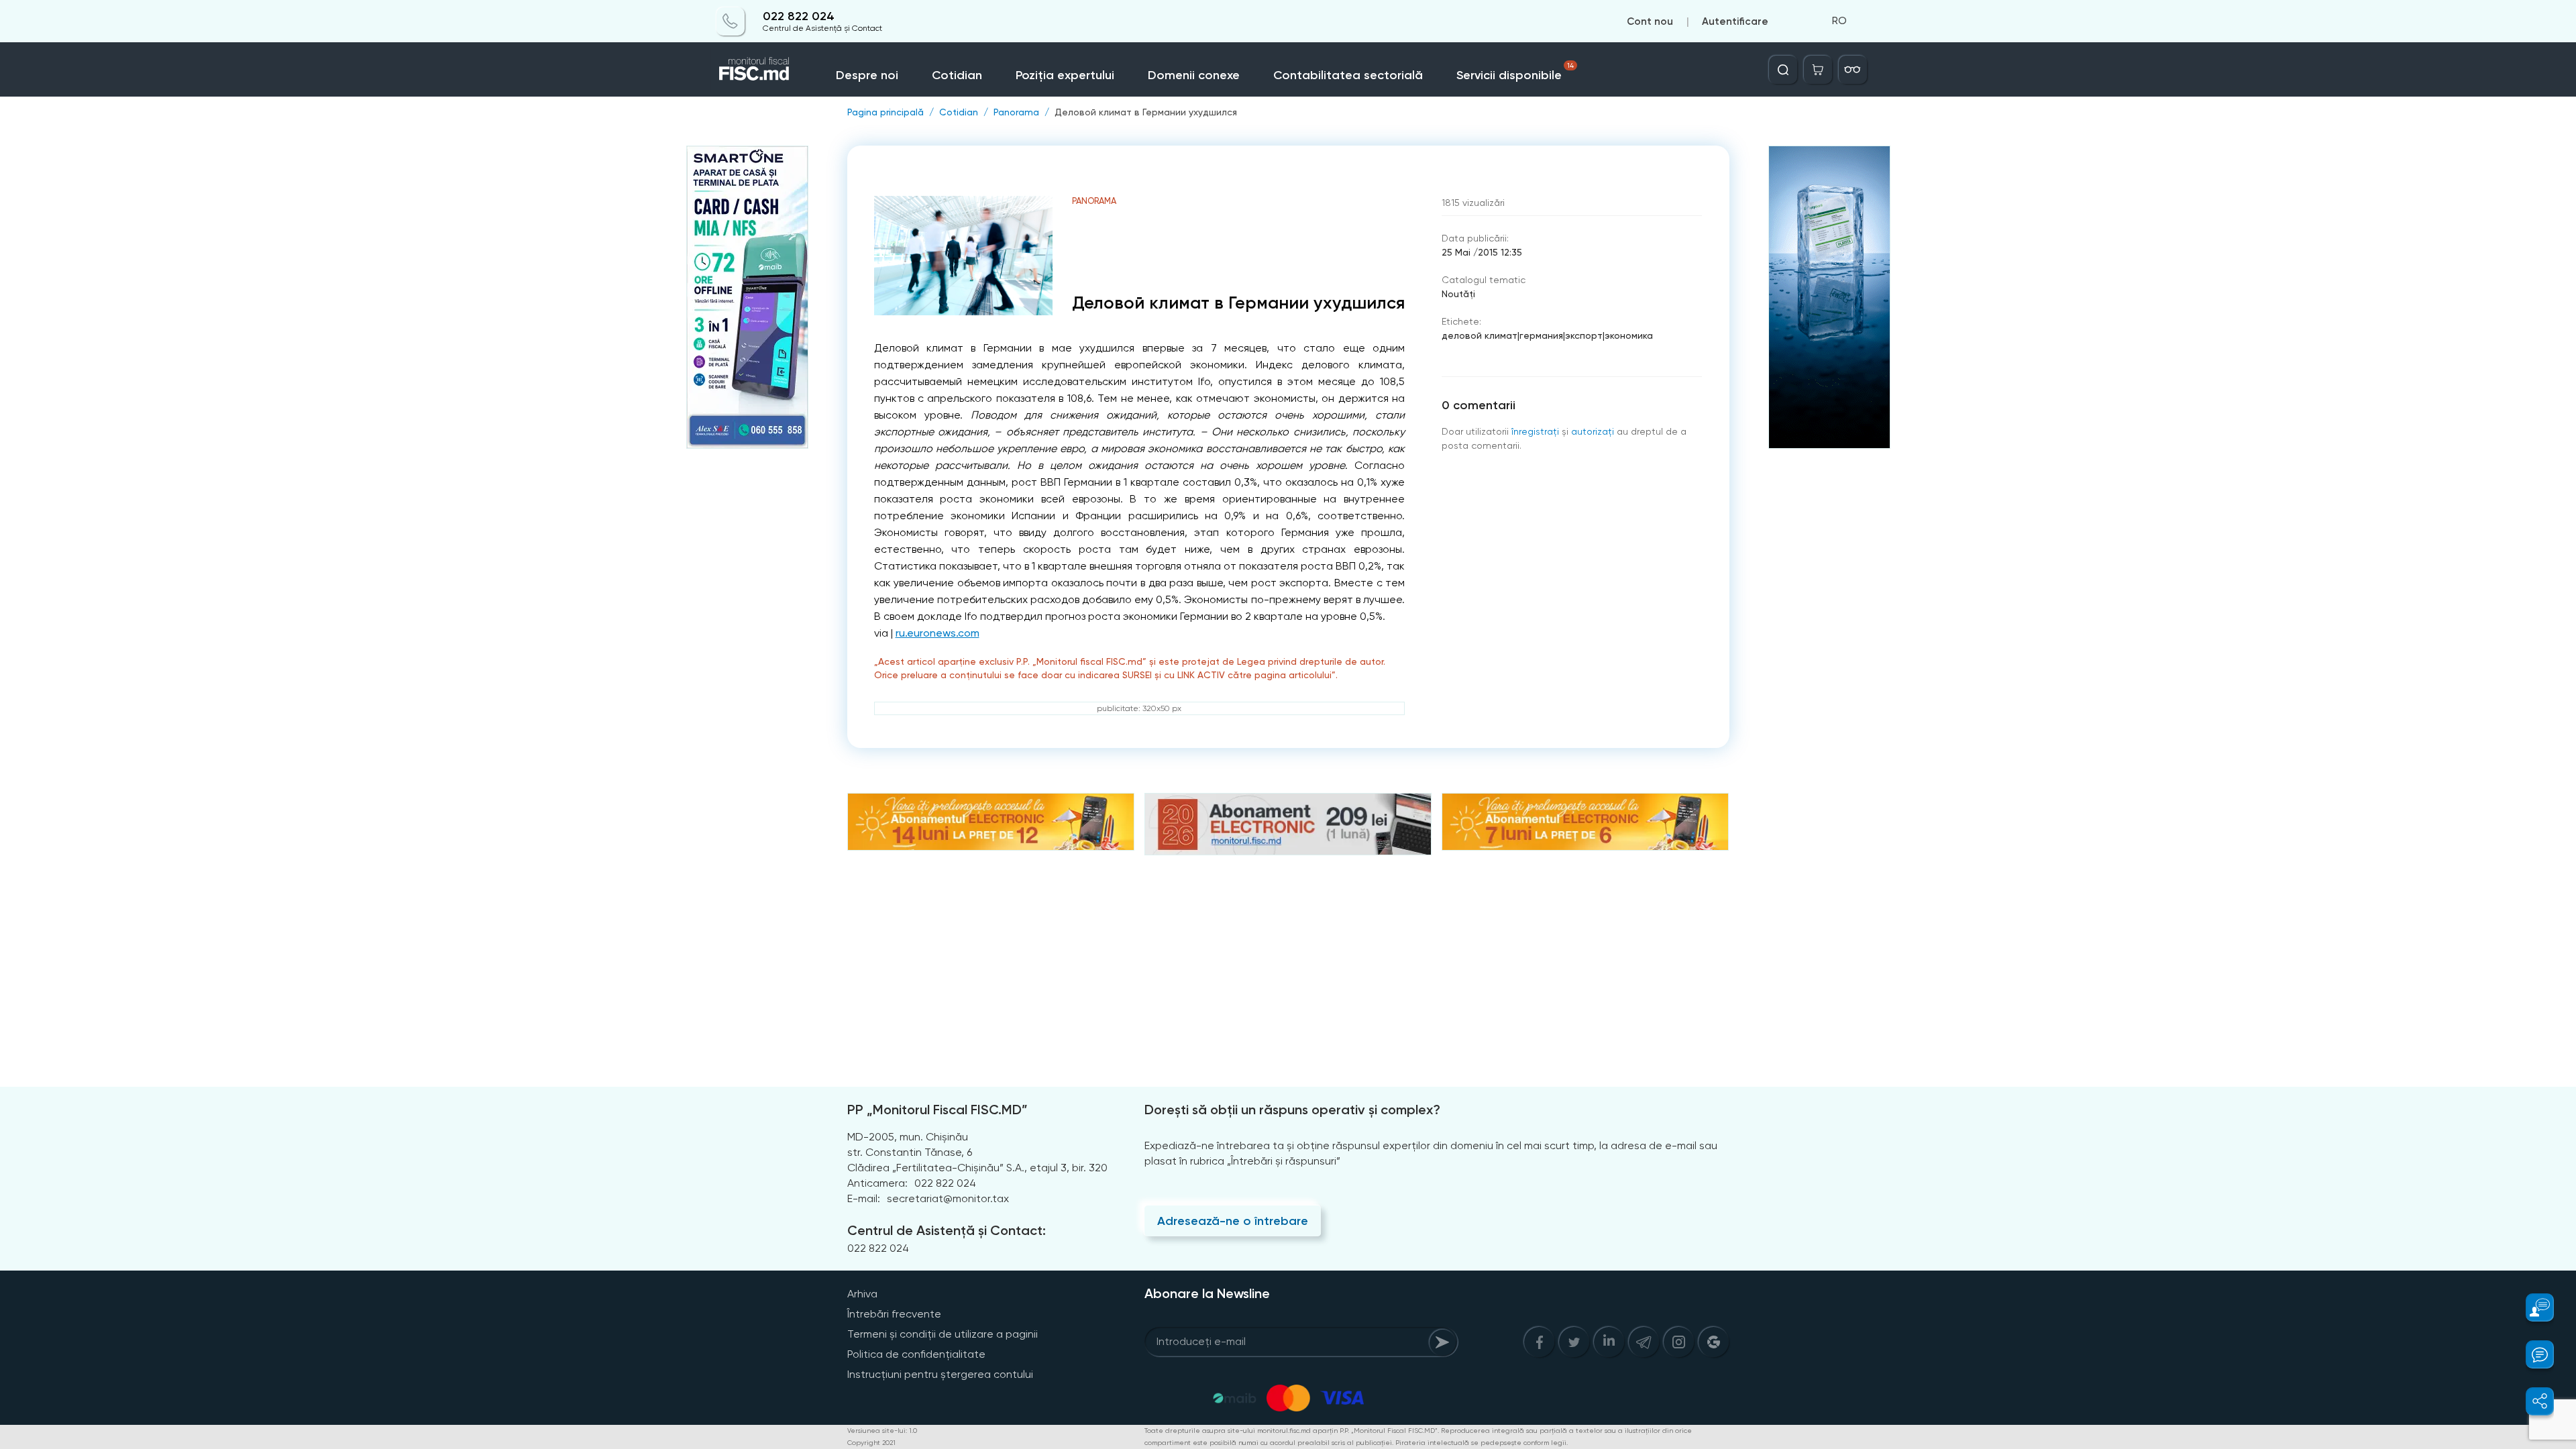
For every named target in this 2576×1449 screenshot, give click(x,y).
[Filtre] (1853, 70)
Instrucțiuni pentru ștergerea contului (940, 1374)
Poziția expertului (1065, 75)
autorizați (1593, 431)
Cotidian (957, 75)
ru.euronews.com (937, 633)
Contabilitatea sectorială (1348, 75)
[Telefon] (731, 21)
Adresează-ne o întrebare (1233, 1221)
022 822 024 (799, 16)
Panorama (1016, 112)
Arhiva (862, 1294)
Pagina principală (885, 112)
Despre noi (867, 75)
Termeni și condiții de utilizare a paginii (943, 1334)
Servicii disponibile (1515, 72)
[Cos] (1818, 70)
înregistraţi (1535, 431)
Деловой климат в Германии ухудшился (1146, 112)
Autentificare (1735, 21)
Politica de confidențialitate (916, 1354)
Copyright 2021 (871, 1443)
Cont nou (1650, 21)
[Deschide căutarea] (1783, 70)
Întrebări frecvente (894, 1314)
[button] (2532, 1307)
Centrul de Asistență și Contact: (947, 1230)
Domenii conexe (1194, 75)
